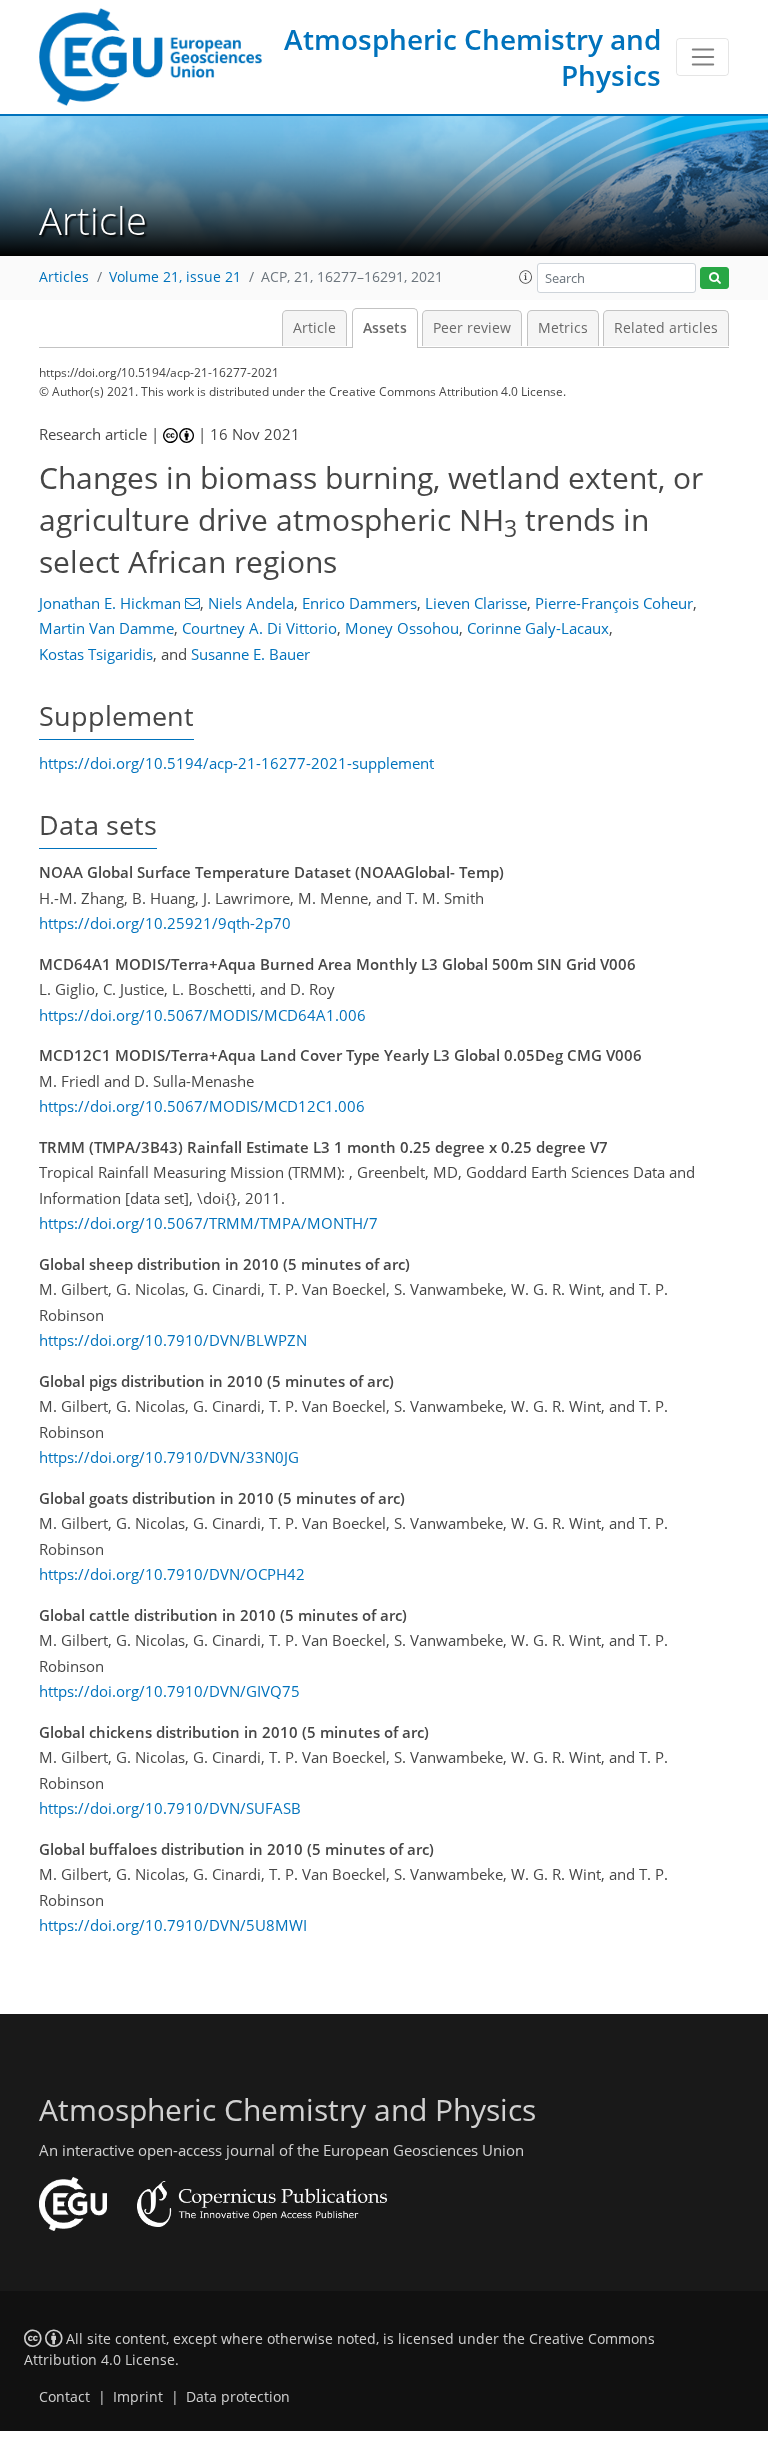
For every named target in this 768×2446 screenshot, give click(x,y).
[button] (526, 277)
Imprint (138, 2397)
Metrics (563, 328)
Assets (385, 328)
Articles (64, 277)
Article (314, 328)
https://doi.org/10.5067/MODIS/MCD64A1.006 (202, 1015)
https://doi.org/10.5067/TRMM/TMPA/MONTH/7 (208, 1223)
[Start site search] (714, 278)
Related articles (666, 328)
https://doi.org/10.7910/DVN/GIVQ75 (169, 1691)
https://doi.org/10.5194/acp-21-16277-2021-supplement (236, 763)
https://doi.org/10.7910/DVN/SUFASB (170, 1808)
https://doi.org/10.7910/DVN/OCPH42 (172, 1574)
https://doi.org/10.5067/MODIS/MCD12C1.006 (202, 1106)
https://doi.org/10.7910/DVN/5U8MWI (173, 1925)
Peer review (472, 328)
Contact (64, 2397)
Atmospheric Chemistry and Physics (472, 57)
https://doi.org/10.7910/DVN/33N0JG (169, 1457)
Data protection (238, 2397)
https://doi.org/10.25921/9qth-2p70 (165, 923)
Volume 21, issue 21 (175, 277)
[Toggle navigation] (702, 57)
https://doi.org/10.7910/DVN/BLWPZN (173, 1340)
